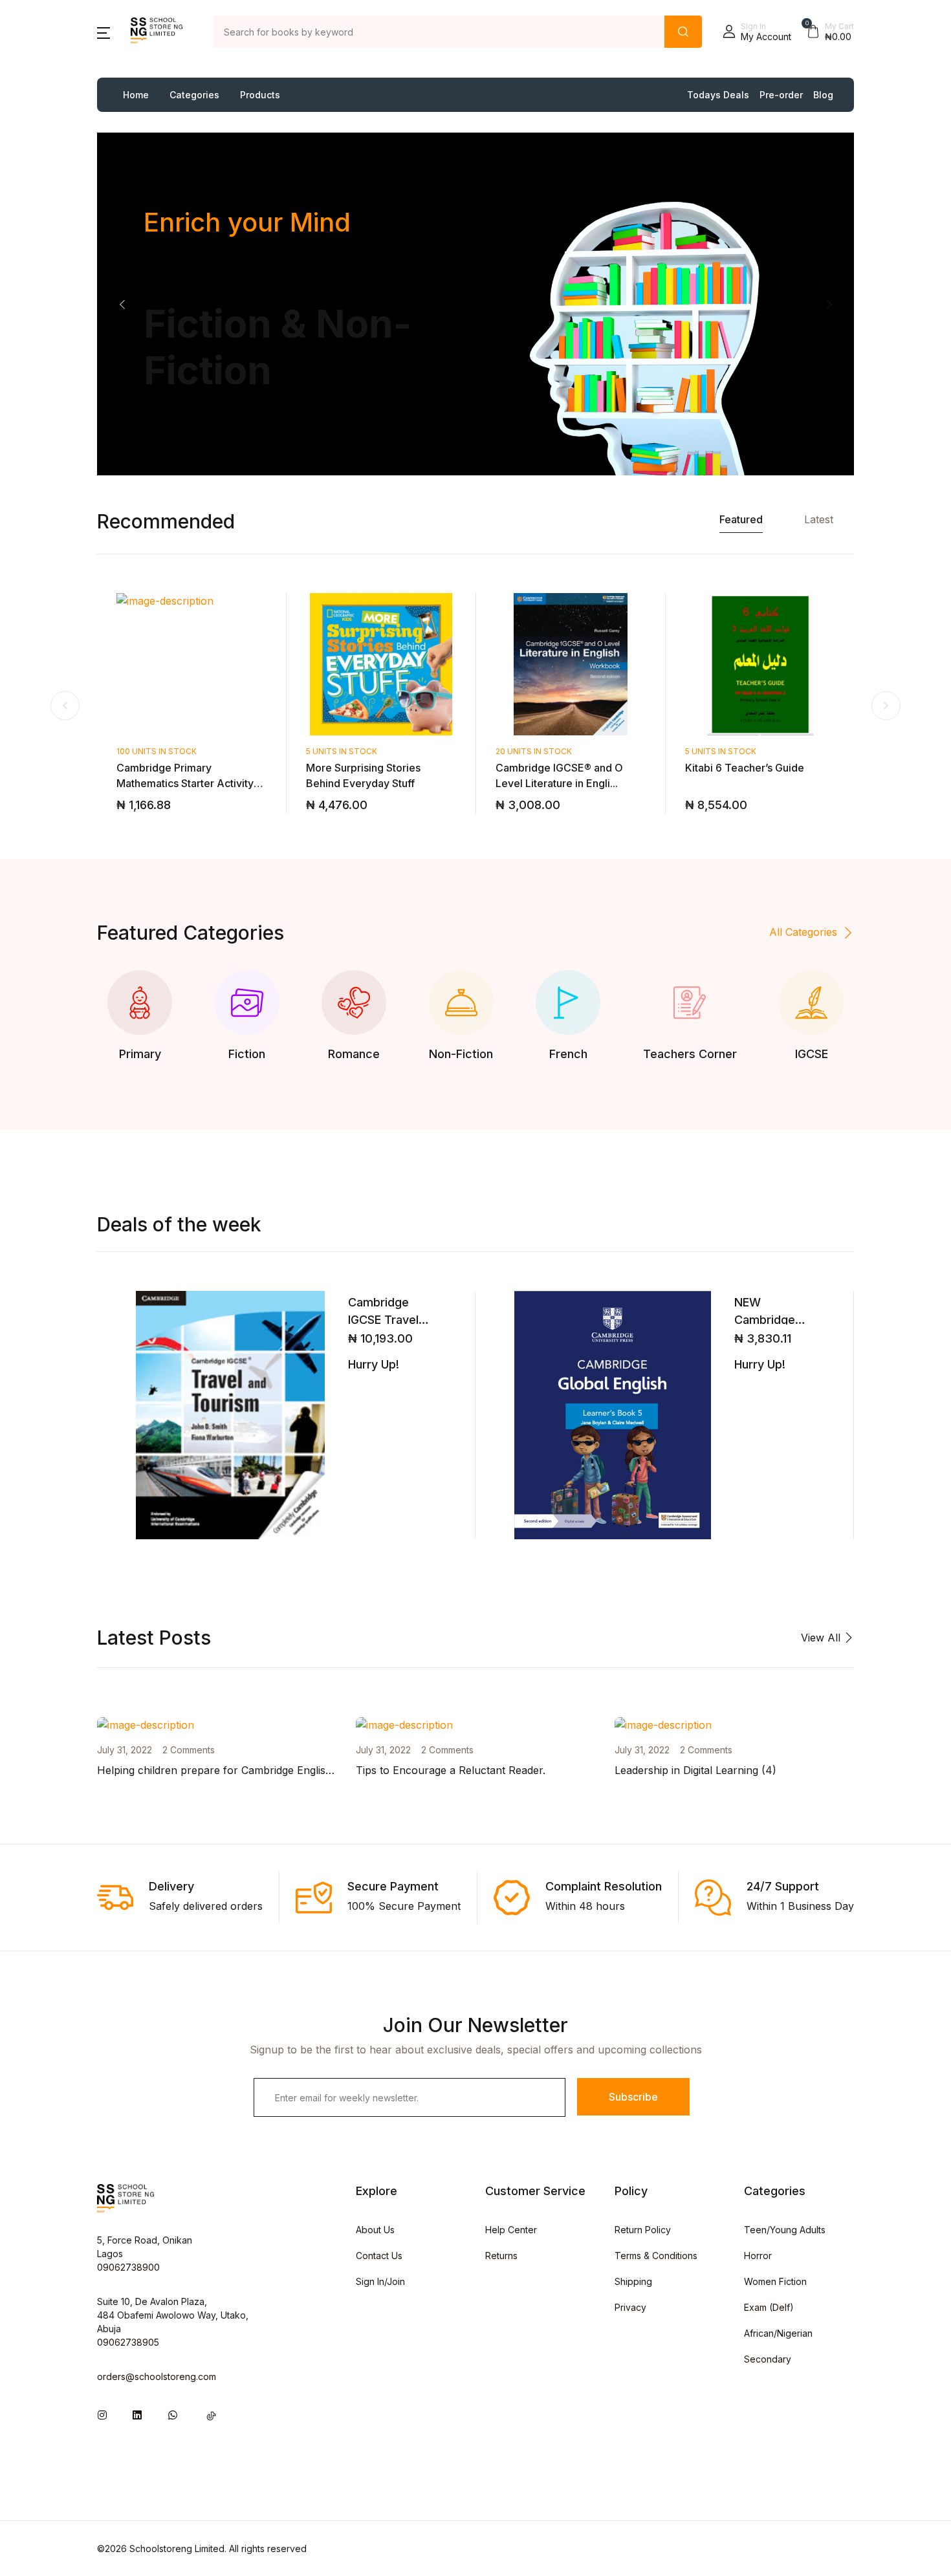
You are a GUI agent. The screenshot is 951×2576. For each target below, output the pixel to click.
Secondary (768, 2359)
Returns (501, 2256)
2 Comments (189, 1750)
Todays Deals (718, 95)
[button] (104, 32)
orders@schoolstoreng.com (157, 2376)
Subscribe (633, 2097)
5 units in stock (342, 751)
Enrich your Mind (247, 222)
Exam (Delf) (769, 2307)
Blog (823, 95)
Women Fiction (775, 2281)
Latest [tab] (819, 519)
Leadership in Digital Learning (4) (695, 1770)
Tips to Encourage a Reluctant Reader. (451, 1770)
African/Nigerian (778, 2333)
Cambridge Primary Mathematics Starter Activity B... (185, 783)
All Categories (803, 932)
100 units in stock (157, 751)
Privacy (630, 2307)
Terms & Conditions (656, 2256)
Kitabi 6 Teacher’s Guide (745, 768)
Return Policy (643, 2230)
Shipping (633, 2281)
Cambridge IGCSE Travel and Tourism (383, 1320)
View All (822, 1638)
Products (260, 95)
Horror (758, 2256)
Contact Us (379, 2256)
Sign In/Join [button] (380, 2281)
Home (136, 95)
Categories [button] (194, 95)
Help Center (511, 2230)
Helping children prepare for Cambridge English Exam (230, 1770)
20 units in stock (534, 751)
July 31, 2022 (125, 1750)
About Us (375, 2230)
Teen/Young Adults (785, 2230)
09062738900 (128, 2267)
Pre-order (781, 95)
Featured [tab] (741, 519)
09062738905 (128, 2342)
